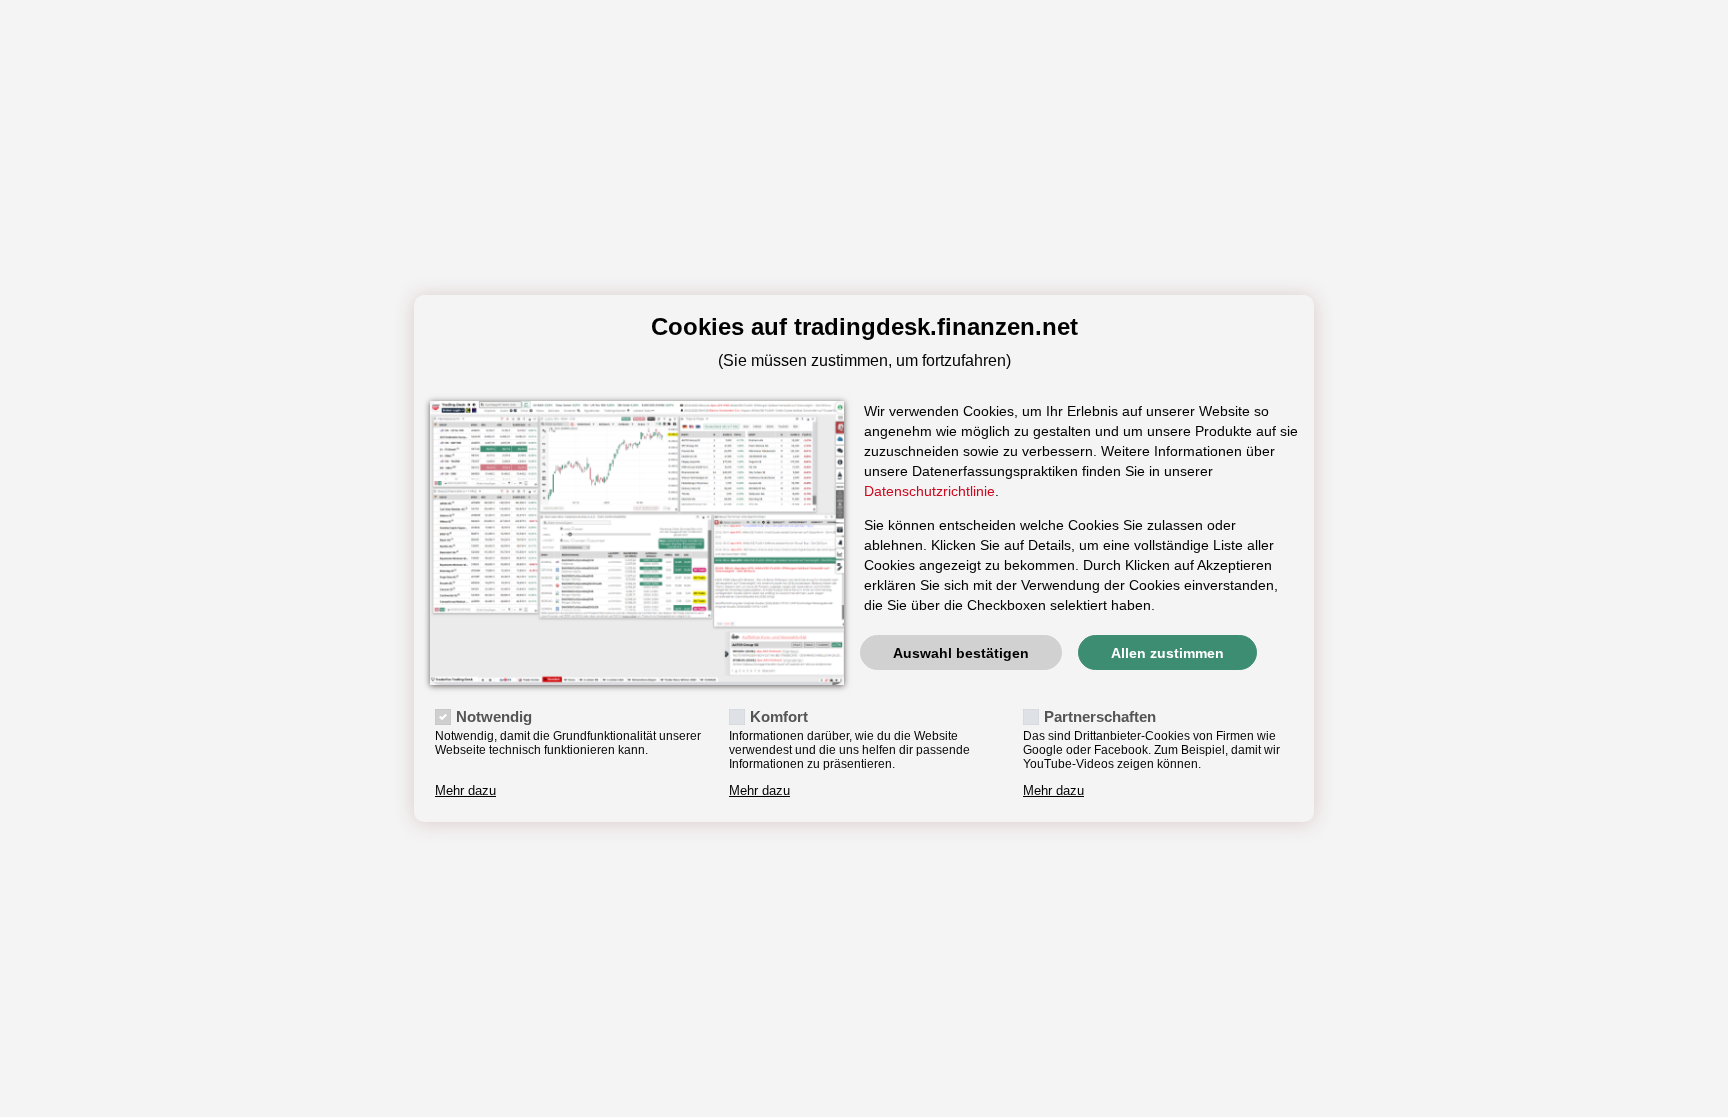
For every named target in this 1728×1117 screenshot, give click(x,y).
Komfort (779, 716)
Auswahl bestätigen (961, 653)
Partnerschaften (1100, 716)
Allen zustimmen (1167, 653)
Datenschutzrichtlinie (929, 491)
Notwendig (494, 716)
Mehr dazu (465, 791)
